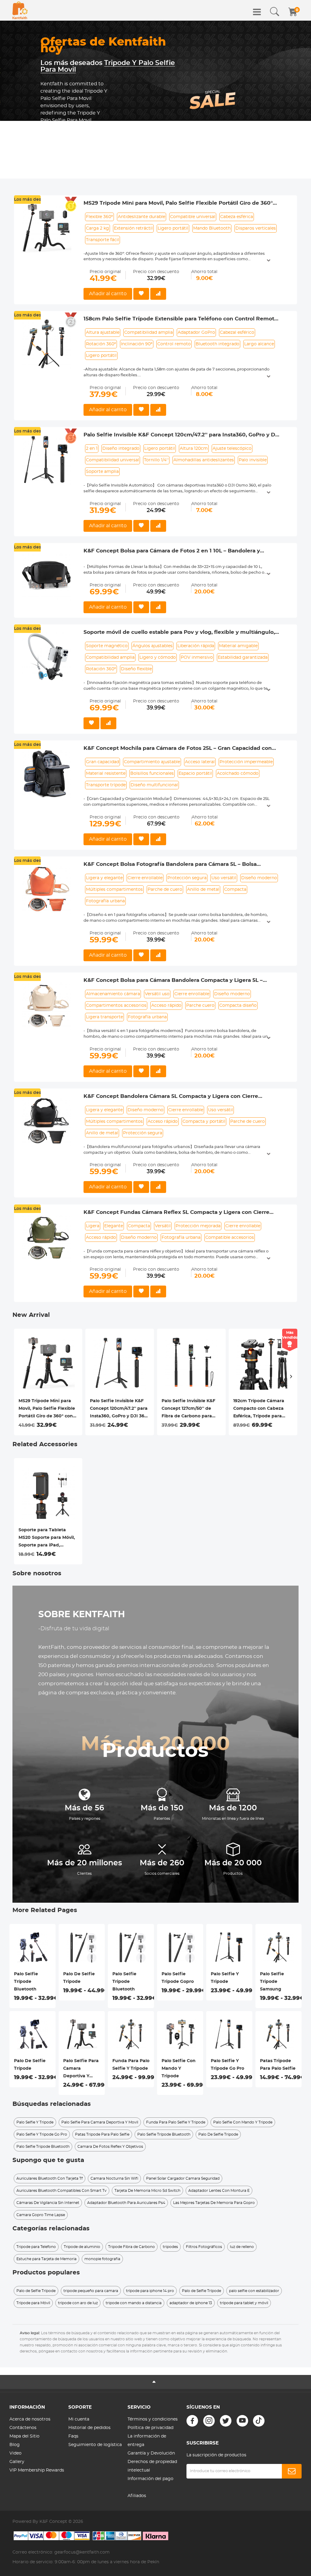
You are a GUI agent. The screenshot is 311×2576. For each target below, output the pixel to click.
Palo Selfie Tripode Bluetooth (124, 1982)
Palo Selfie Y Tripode (225, 1978)
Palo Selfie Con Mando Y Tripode (179, 2069)
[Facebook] (192, 2421)
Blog (15, 2445)
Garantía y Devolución (151, 2453)
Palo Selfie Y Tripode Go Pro (227, 2065)
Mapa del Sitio (24, 2436)
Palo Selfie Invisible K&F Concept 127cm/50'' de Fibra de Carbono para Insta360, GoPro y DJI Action (188, 1409)
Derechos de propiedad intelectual (152, 2466)
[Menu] (257, 12)
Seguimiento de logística (95, 2445)
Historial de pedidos (89, 2428)
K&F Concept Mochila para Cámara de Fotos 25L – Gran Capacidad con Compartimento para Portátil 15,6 (178, 749)
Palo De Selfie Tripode (79, 1978)
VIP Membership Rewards (37, 2470)
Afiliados (137, 2496)
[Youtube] (242, 2421)
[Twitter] (226, 2421)
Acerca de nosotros (30, 2419)
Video (15, 2453)
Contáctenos (23, 2428)
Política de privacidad (150, 2428)
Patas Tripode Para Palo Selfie (278, 2065)
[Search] (275, 12)
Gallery (17, 2462)
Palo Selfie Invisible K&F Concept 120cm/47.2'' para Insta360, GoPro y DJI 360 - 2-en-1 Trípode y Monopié (182, 435)
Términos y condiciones (153, 2419)
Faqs (73, 2436)
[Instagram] (209, 2421)
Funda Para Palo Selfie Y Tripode (131, 2065)
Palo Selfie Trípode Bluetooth (26, 1982)
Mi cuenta (79, 2419)
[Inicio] (20, 10)
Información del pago (150, 2479)
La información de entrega (147, 2441)
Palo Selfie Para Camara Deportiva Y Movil (81, 2069)
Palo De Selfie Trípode (30, 2065)
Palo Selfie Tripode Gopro (178, 1978)
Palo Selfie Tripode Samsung (272, 1982)
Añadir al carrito (108, 294)
